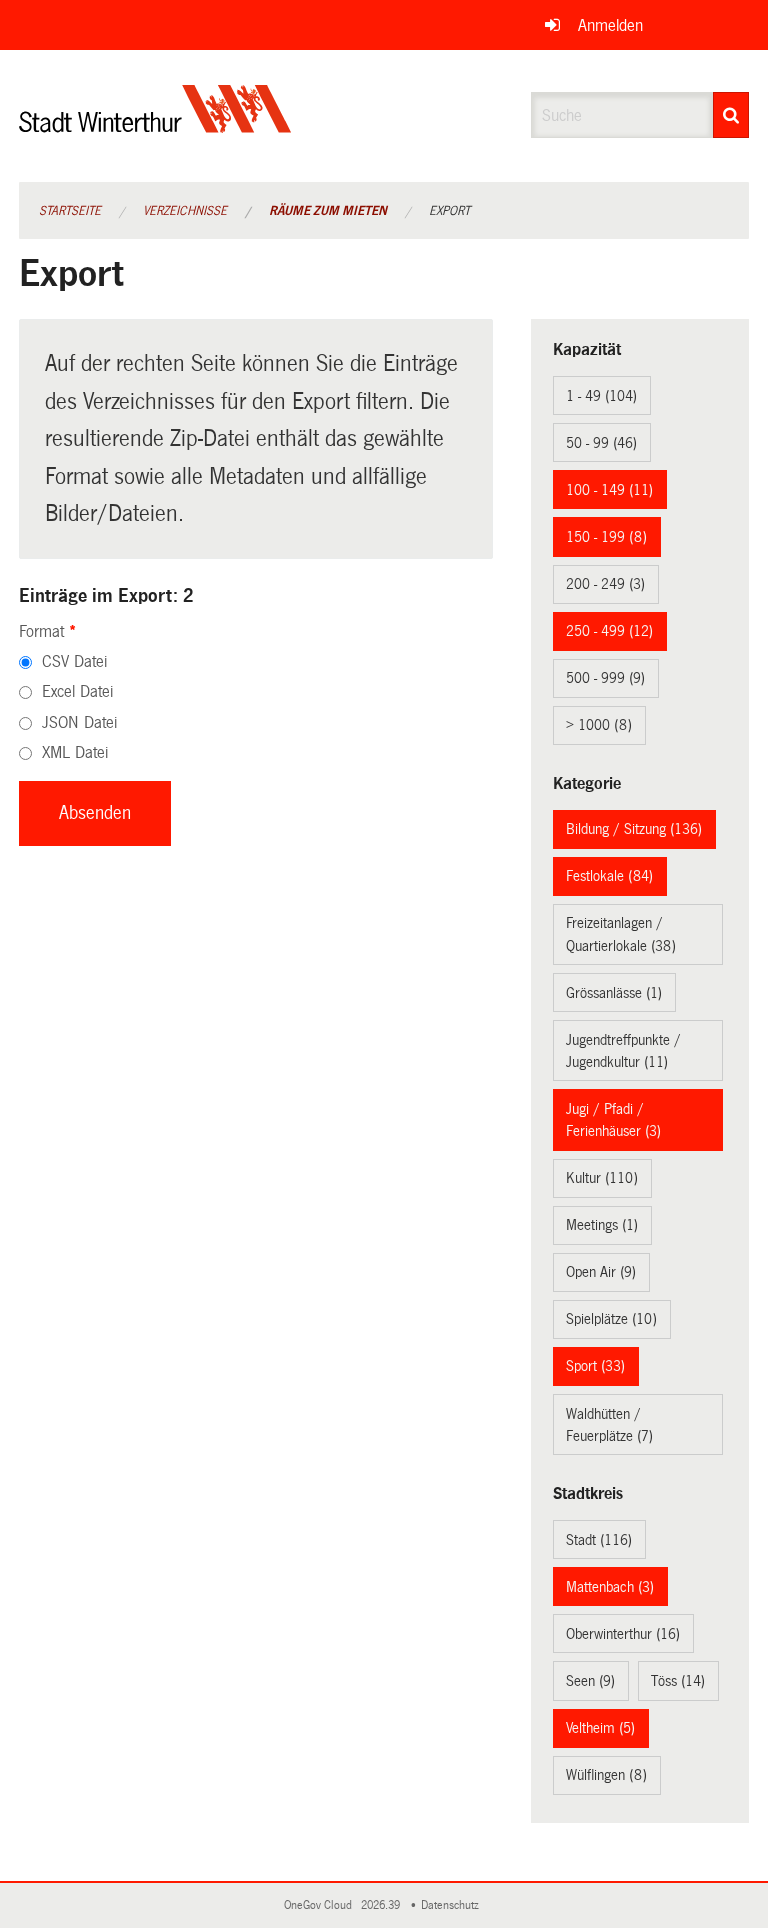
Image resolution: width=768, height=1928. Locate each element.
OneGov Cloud (321, 1905)
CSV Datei (74, 661)
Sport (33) (595, 1366)
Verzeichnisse (185, 211)
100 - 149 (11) (609, 490)
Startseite (70, 211)
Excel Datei (77, 691)
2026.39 (382, 1905)
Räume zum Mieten (328, 211)
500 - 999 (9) (605, 678)
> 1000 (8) (599, 725)
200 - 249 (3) (605, 584)
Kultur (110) (602, 1178)
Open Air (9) (601, 1272)
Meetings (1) (602, 1225)
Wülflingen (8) (606, 1775)
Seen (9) (590, 1681)
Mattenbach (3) (610, 1587)
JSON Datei (79, 722)
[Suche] (731, 115)
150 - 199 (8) (606, 537)
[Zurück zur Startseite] (155, 125)
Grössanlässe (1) (614, 993)
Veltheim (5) (600, 1728)
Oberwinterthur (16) (623, 1634)
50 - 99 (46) (601, 443)
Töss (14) (678, 1681)
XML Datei (75, 752)
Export (449, 211)
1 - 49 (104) (601, 396)
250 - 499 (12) (609, 631)
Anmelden (610, 25)
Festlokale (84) (609, 876)
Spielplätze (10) (611, 1319)
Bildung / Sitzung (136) (634, 829)
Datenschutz (453, 1905)
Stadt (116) (599, 1540)
